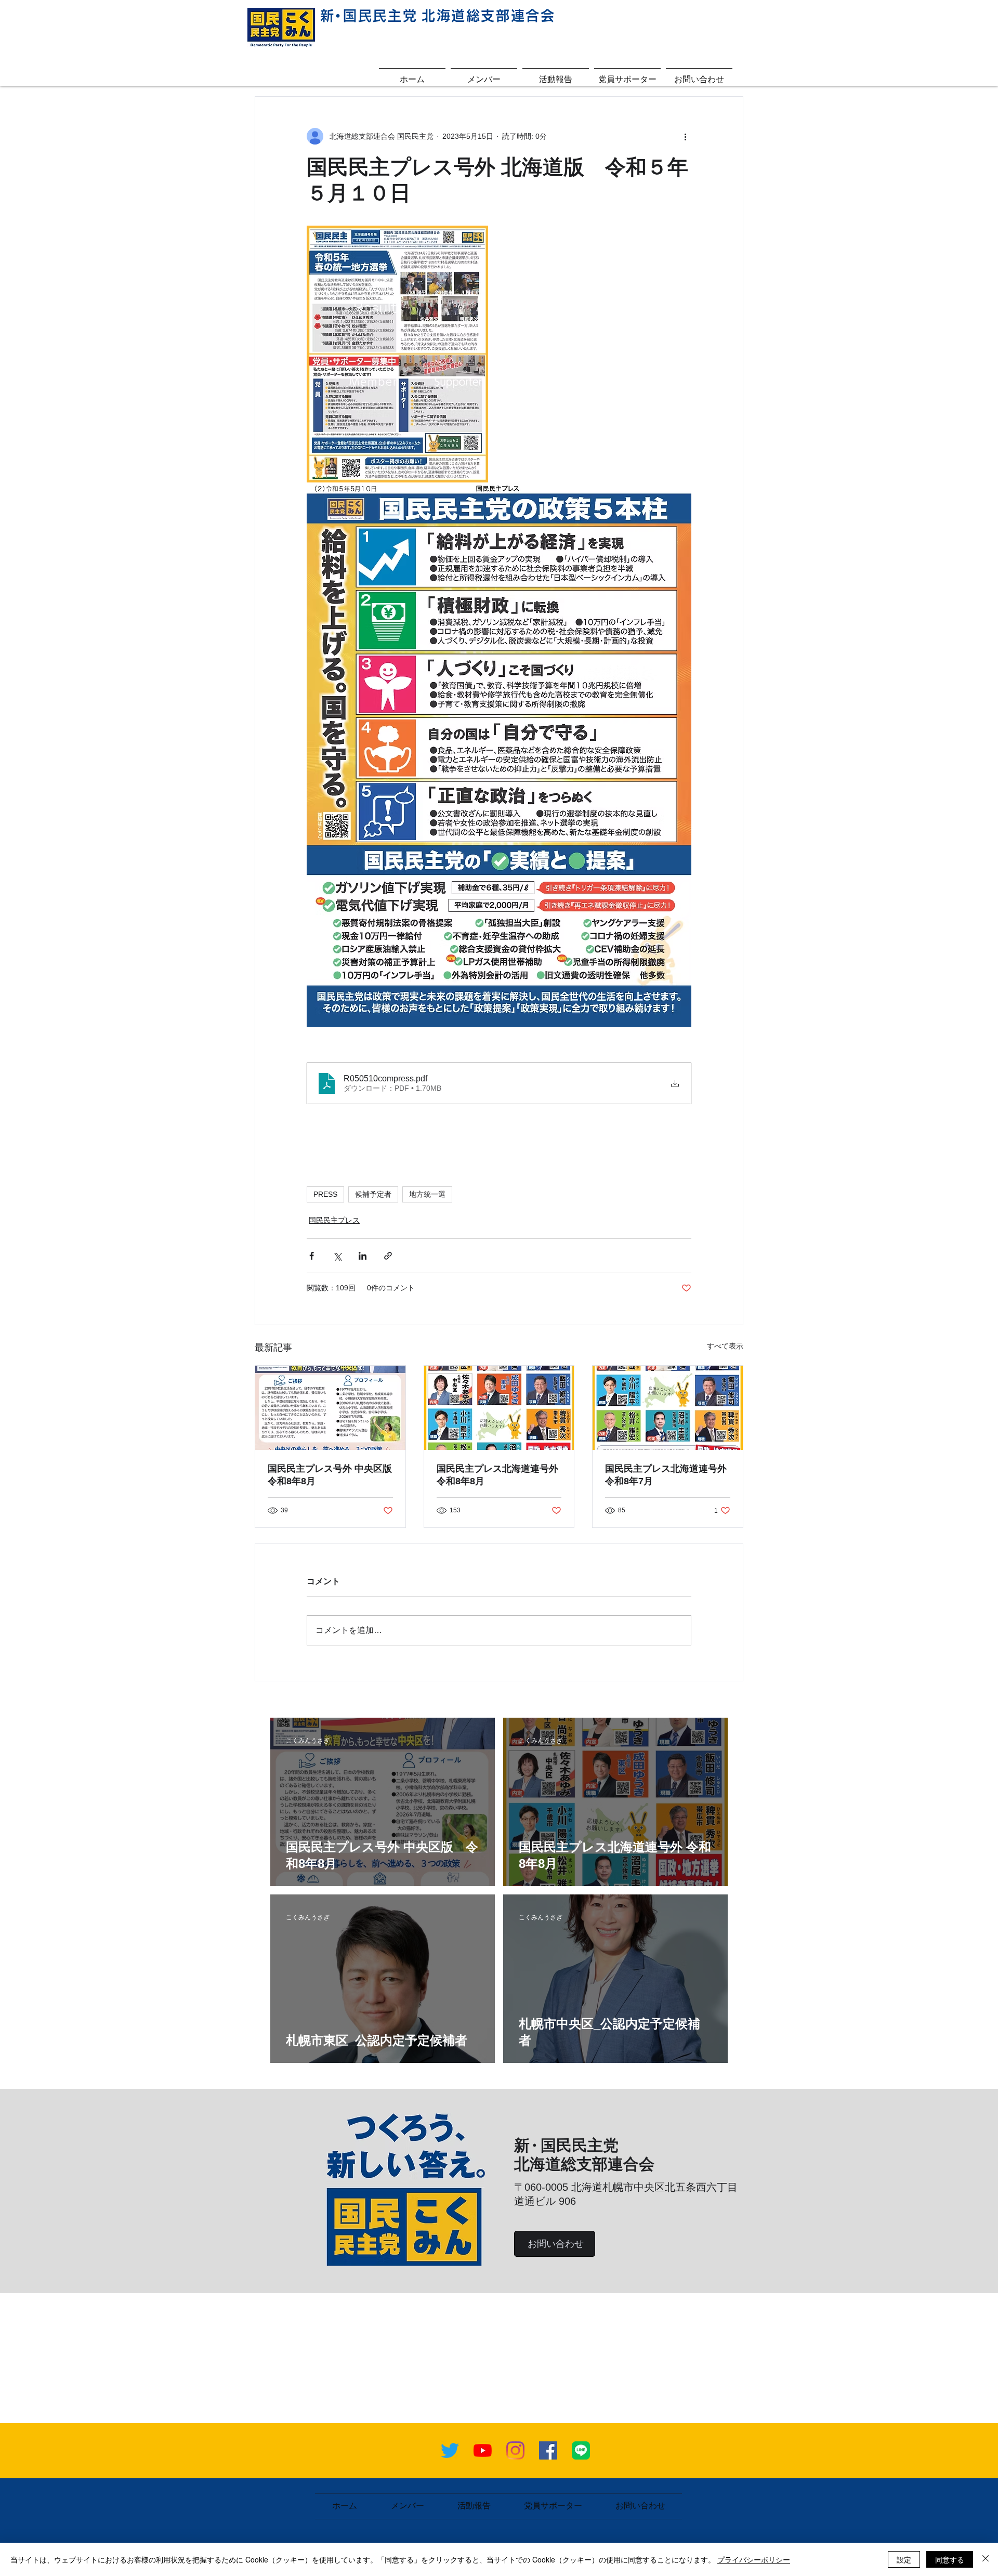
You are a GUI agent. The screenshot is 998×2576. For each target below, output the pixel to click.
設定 (904, 2559)
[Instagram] (515, 2450)
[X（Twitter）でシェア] (337, 1256)
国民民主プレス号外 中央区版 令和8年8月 (330, 1475)
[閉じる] (986, 2559)
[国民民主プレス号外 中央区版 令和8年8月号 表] (330, 1408)
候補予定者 (373, 1194)
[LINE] (581, 2450)
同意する (950, 2559)
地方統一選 (427, 1194)
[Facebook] (548, 2450)
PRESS (325, 1194)
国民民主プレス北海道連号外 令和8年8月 (497, 1475)
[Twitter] (450, 2450)
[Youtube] (483, 2450)
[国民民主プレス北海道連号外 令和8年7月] (668, 1408)
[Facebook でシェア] (312, 1256)
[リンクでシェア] (388, 1256)
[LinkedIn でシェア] (363, 1256)
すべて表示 (725, 1346)
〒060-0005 (543, 2187)
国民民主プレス (334, 1220)
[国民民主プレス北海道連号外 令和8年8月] (499, 1408)
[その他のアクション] (685, 136)
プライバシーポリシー (754, 2559)
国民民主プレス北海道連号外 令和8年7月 (666, 1475)
